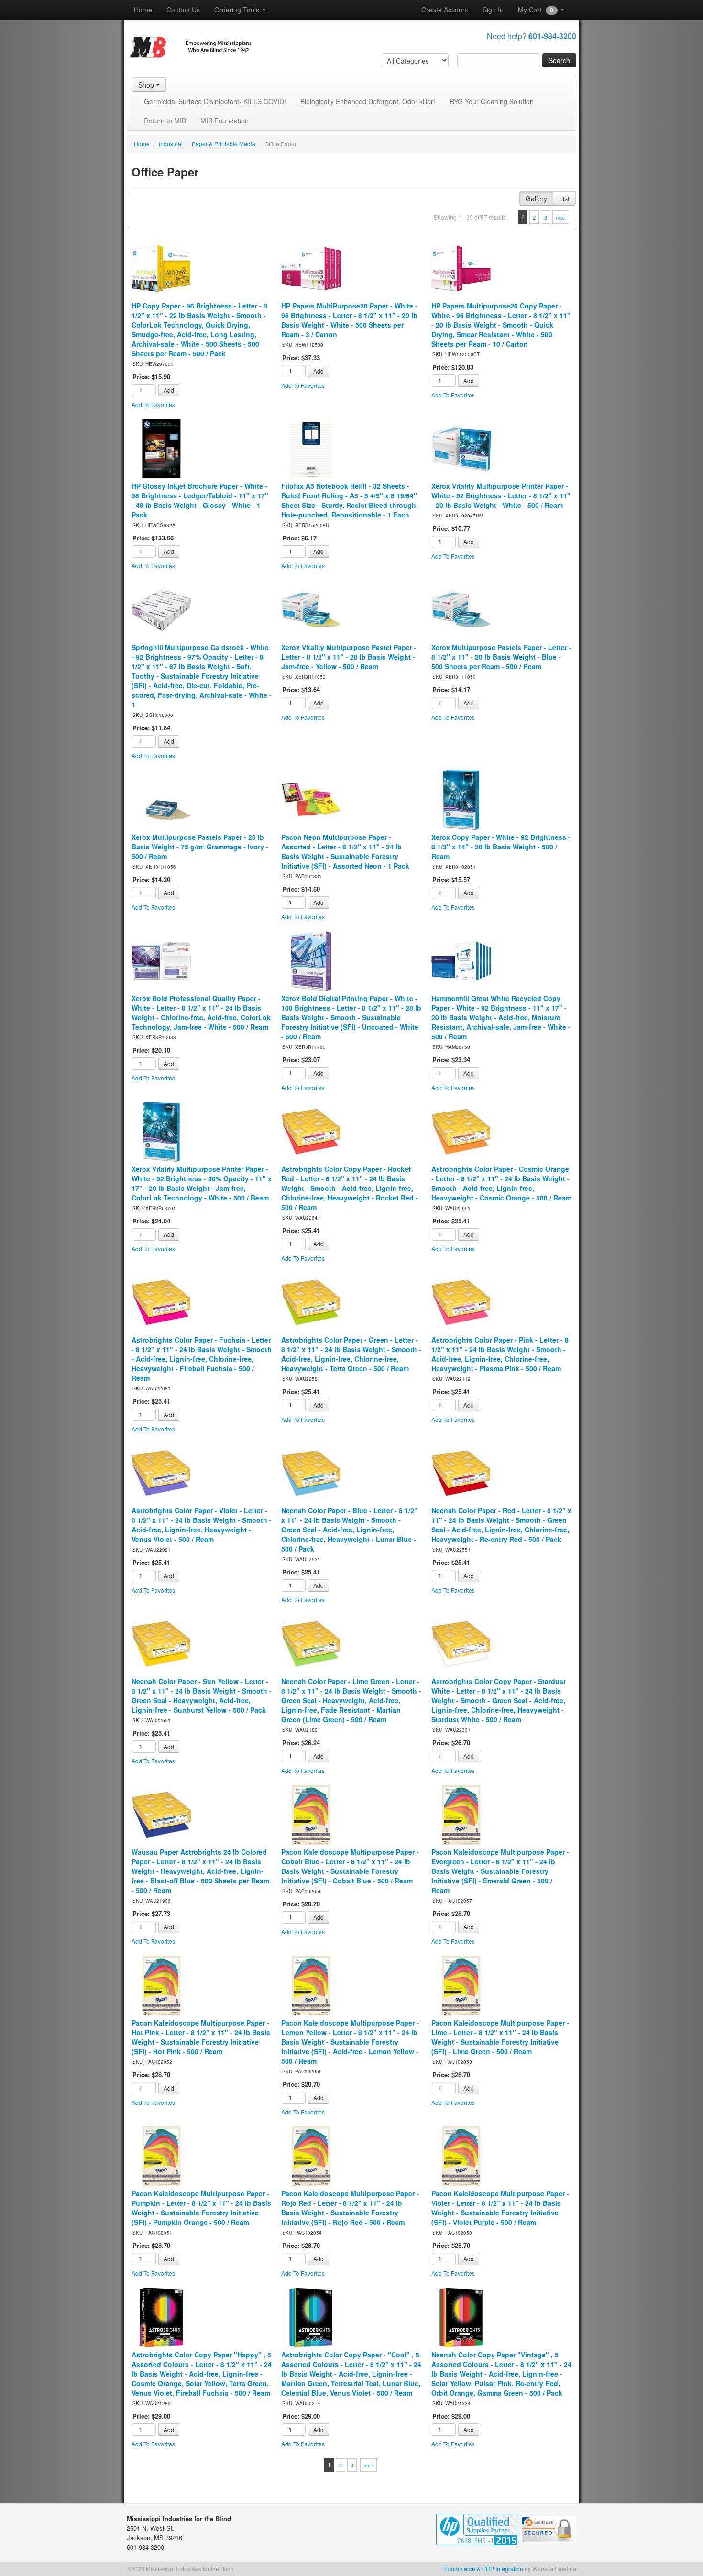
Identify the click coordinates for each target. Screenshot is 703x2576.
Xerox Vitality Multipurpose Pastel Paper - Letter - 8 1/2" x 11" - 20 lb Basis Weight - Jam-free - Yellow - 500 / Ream (349, 657)
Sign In (493, 10)
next (561, 217)
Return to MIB (165, 121)
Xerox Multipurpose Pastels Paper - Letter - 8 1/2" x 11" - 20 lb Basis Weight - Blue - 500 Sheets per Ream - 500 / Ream (501, 657)
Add (169, 390)
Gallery (536, 198)
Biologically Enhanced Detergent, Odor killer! (368, 101)
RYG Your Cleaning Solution (492, 101)
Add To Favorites (153, 404)
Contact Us (183, 10)
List (564, 198)
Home (143, 10)
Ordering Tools (238, 10)
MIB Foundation (225, 121)
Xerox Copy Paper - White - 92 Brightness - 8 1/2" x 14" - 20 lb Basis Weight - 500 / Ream (501, 847)
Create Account (445, 10)
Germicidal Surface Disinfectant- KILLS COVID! (215, 101)
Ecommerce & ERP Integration (484, 2569)
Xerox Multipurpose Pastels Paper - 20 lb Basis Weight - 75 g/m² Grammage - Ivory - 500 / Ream (200, 847)
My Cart (536, 10)
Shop (147, 85)
